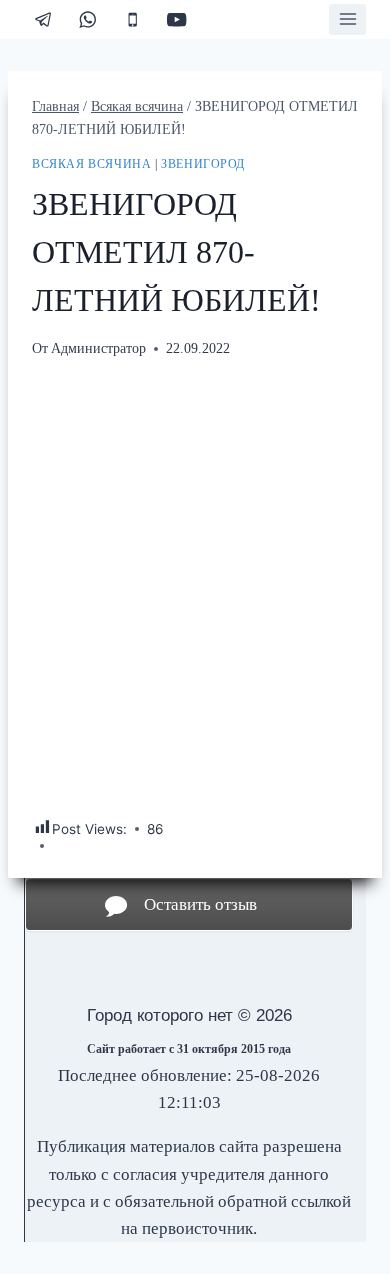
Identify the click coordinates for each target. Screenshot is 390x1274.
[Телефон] (132, 19)
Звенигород (203, 164)
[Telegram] (43, 19)
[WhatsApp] (88, 19)
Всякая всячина (91, 164)
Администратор (98, 348)
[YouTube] (177, 19)
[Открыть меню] (347, 19)
